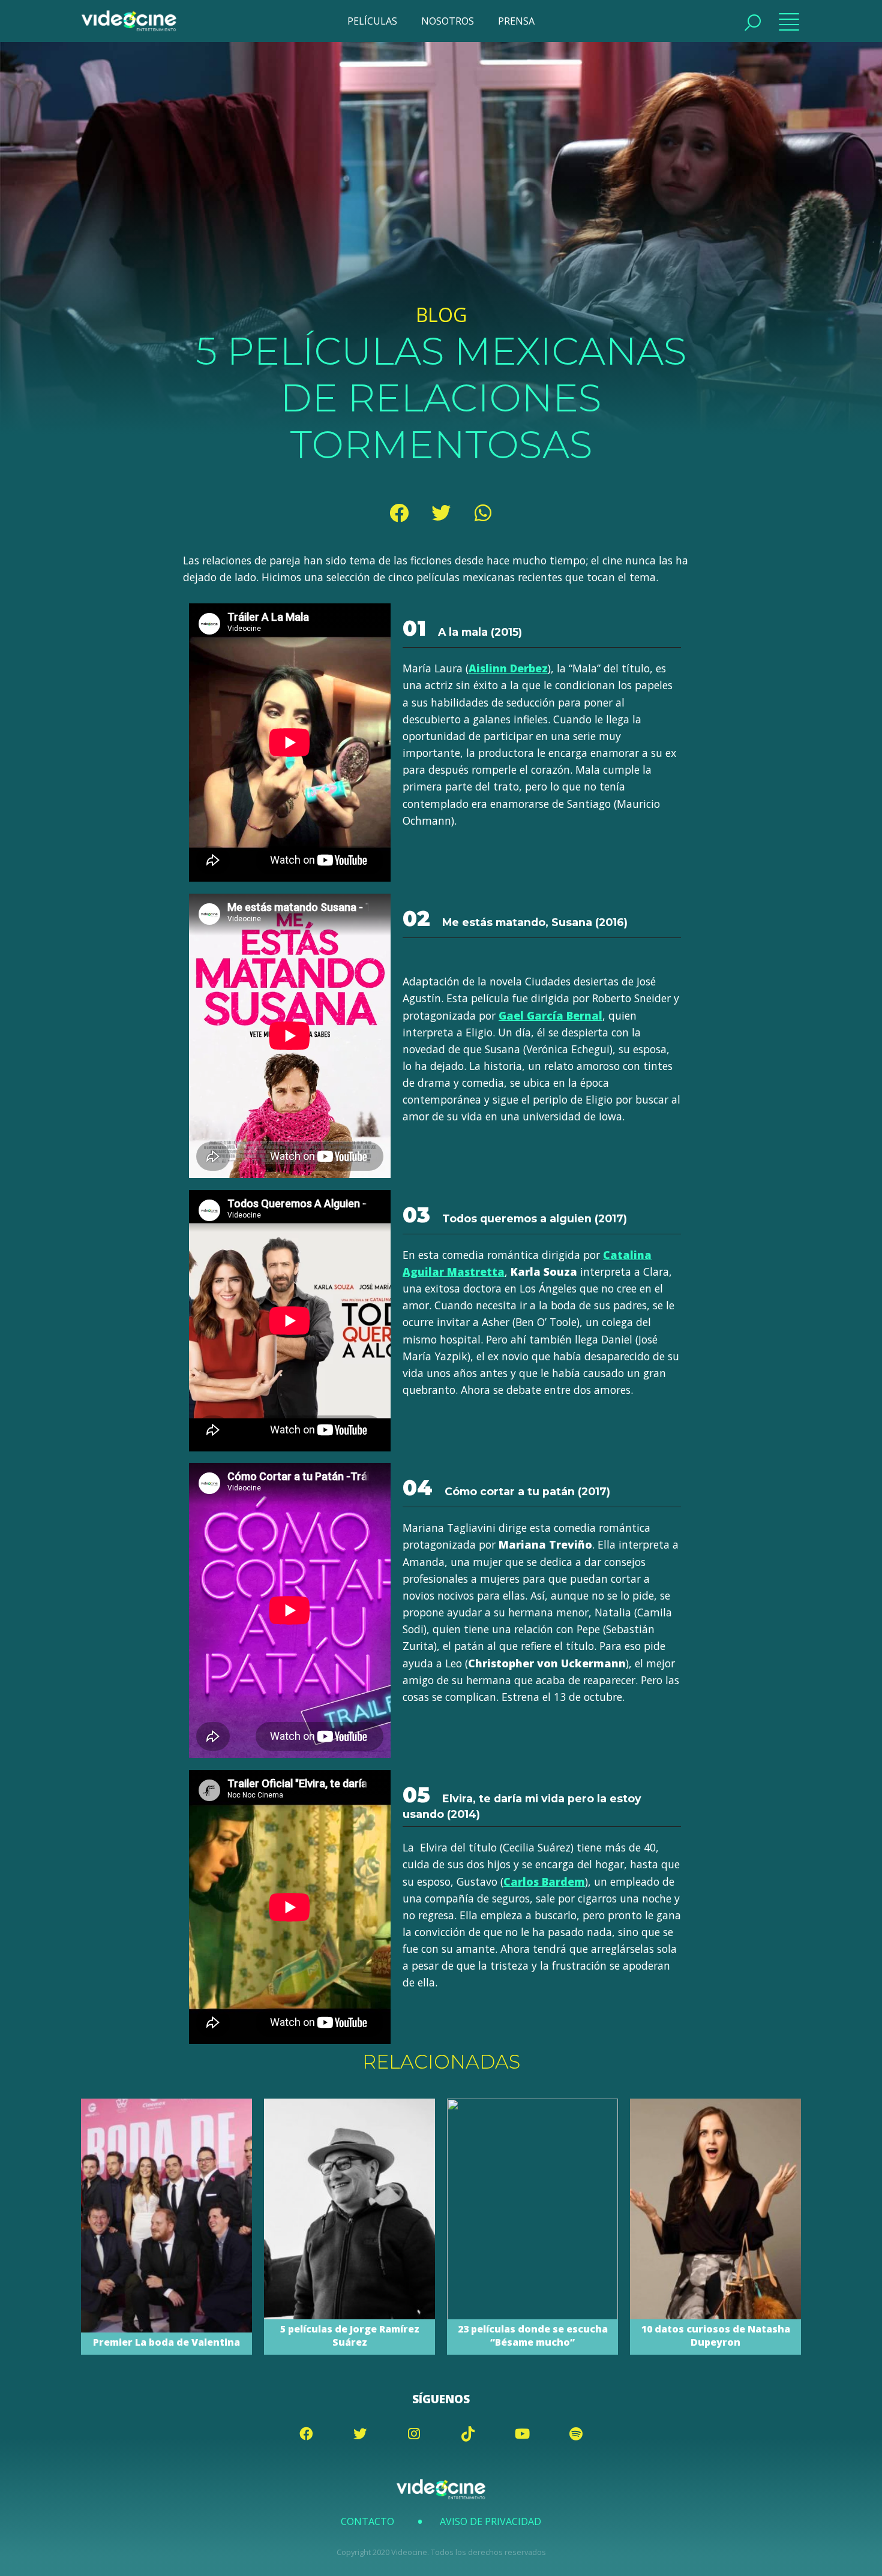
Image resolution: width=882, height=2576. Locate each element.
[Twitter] (441, 513)
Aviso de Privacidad (490, 2521)
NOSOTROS (448, 21)
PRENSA (516, 21)
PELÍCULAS (372, 21)
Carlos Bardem (544, 1881)
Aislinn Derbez (508, 668)
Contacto (367, 2521)
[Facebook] (399, 513)
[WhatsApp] (483, 513)
